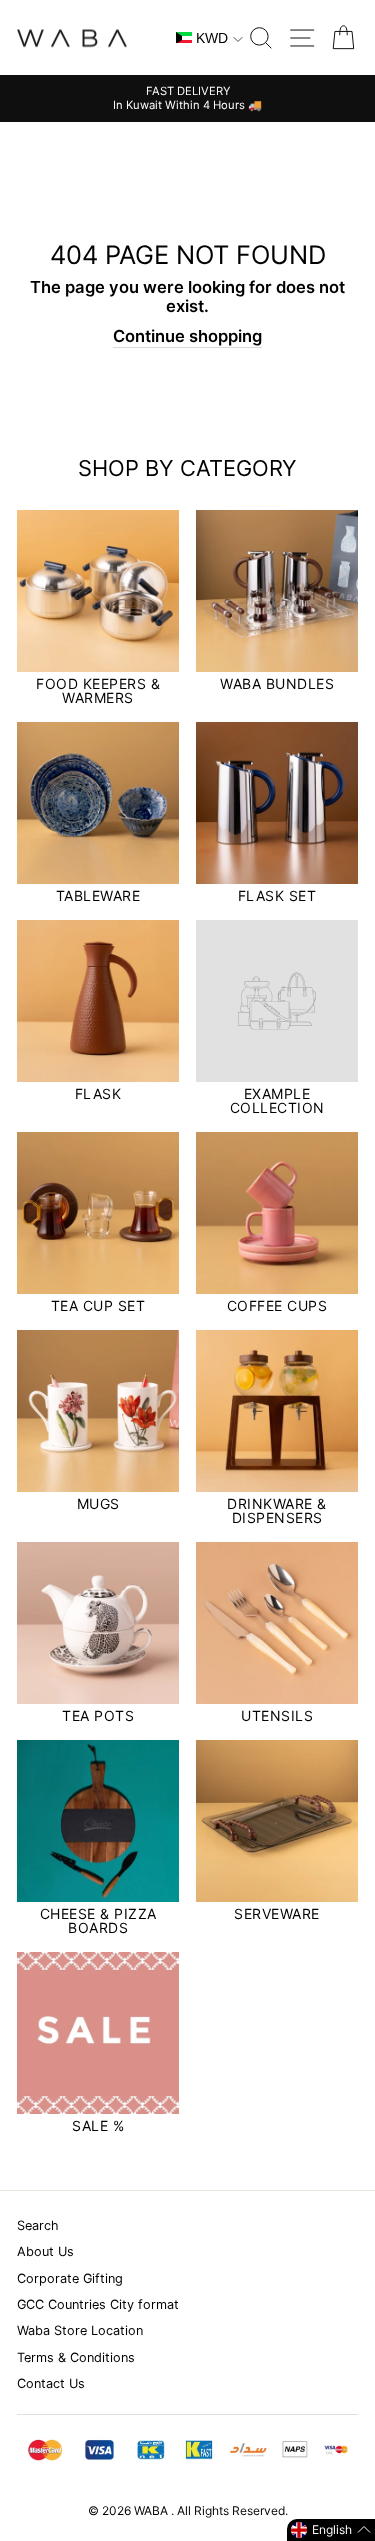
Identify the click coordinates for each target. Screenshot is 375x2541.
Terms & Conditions (76, 2357)
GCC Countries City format (98, 2304)
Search (38, 2225)
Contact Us (51, 2383)
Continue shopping (187, 336)
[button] (331, 2530)
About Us (45, 2251)
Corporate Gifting (70, 2278)
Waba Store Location (80, 2330)
